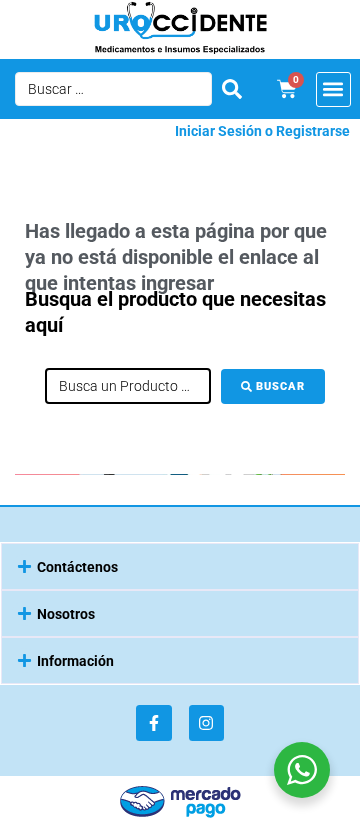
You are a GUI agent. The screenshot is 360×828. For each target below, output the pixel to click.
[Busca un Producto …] (128, 386)
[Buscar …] (113, 89)
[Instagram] (206, 722)
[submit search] (232, 89)
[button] (333, 89)
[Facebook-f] (153, 722)
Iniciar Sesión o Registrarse (262, 131)
